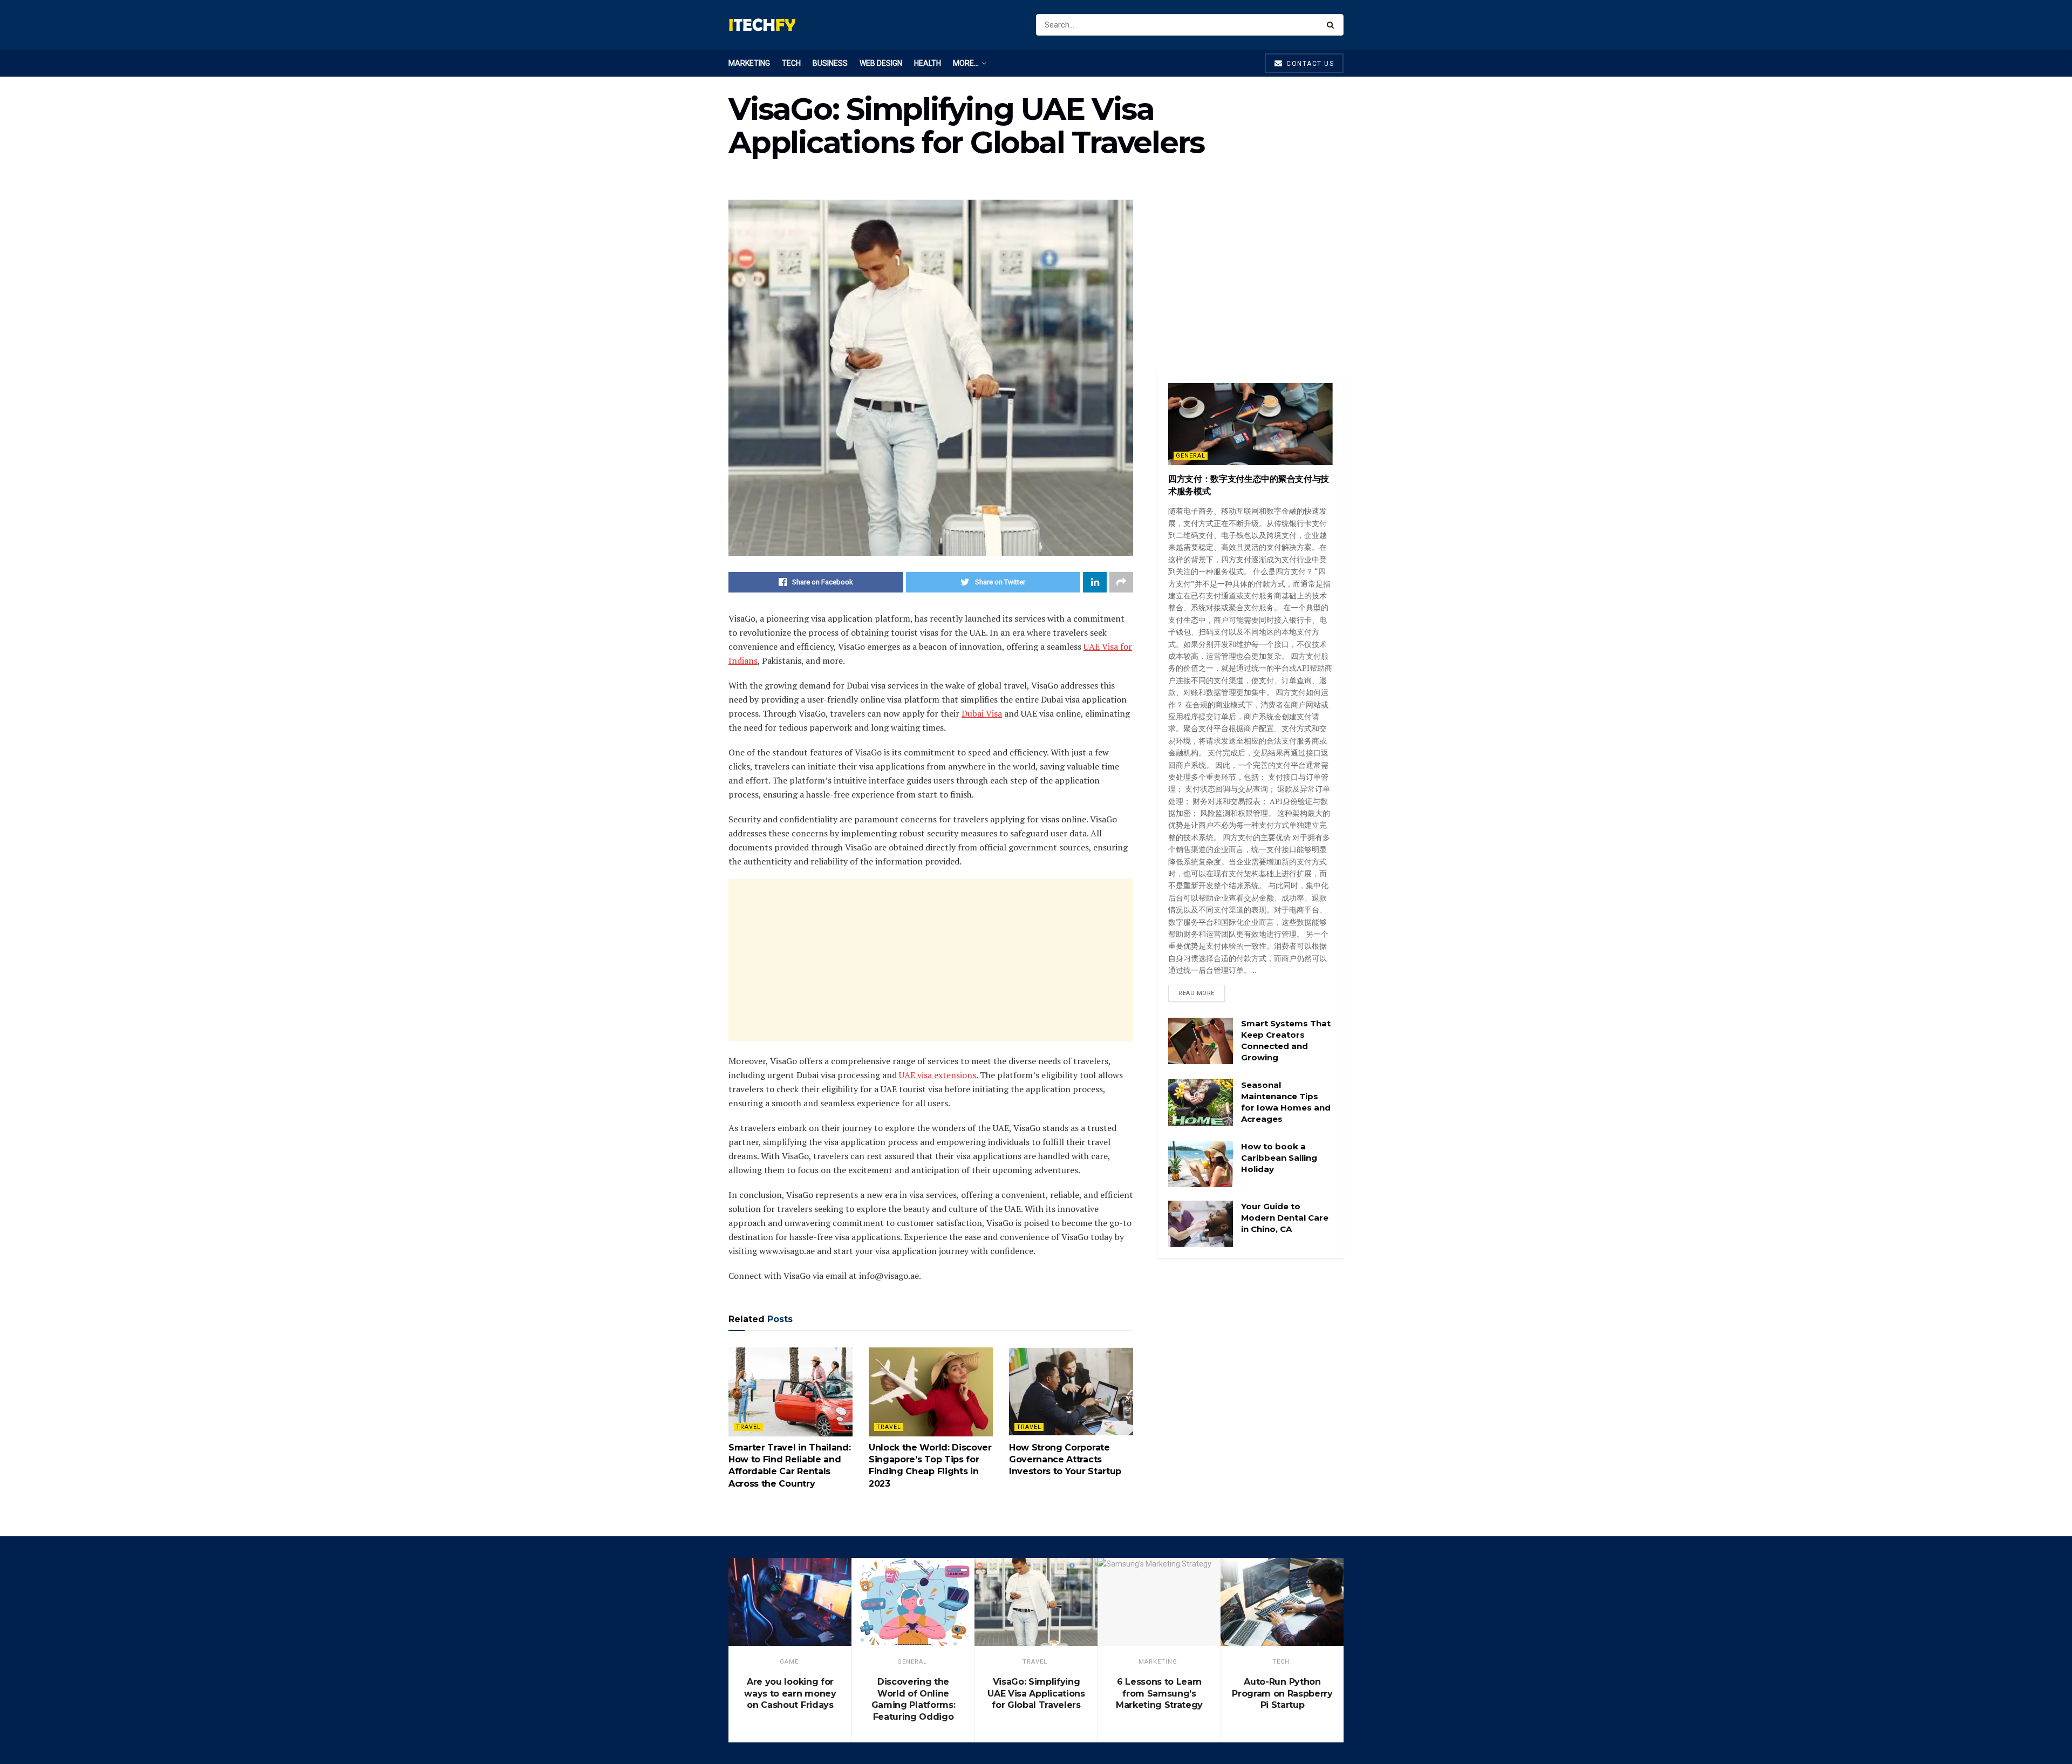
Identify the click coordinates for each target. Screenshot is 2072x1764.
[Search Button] (1333, 25)
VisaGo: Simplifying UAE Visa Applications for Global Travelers (1036, 1693)
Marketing (749, 63)
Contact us (1309, 64)
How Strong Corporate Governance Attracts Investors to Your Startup (1065, 1460)
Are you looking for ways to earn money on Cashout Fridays (790, 1693)
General (1191, 456)
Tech (791, 63)
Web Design (881, 63)
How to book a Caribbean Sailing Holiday (1279, 1158)
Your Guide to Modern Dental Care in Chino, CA (1285, 1218)
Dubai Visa (982, 713)
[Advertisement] (931, 960)
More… (966, 63)
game (789, 1662)
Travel (748, 1427)
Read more (1197, 993)
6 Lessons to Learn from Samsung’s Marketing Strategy (1159, 1693)
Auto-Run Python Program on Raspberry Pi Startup (1282, 1693)
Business (830, 63)
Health (928, 63)
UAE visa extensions (938, 1075)
